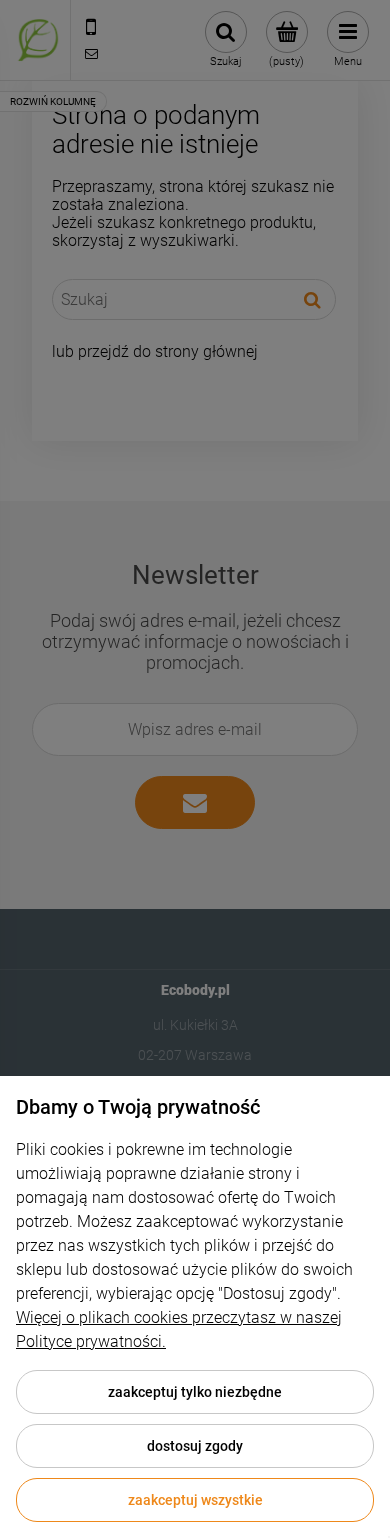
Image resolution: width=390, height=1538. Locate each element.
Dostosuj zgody (195, 1446)
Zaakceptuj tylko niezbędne (195, 1392)
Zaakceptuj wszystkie (195, 1500)
